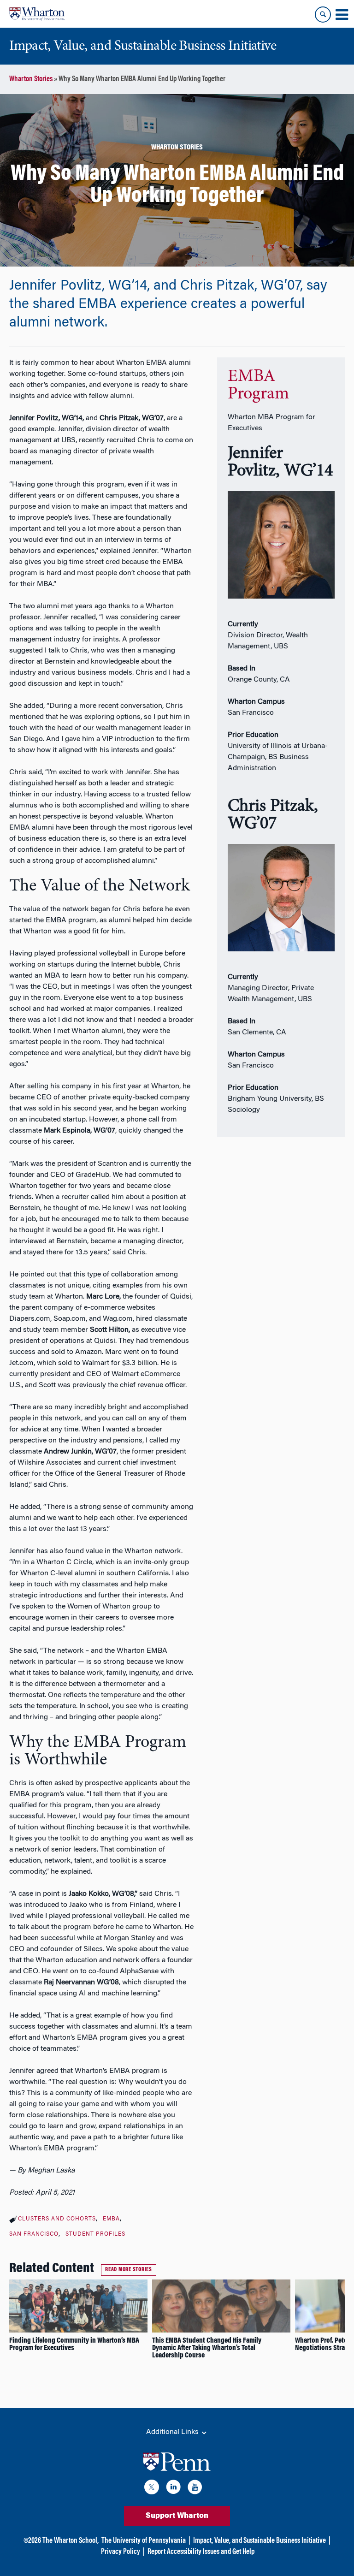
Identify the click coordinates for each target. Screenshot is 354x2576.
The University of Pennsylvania (144, 2541)
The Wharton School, (71, 2541)
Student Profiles (95, 2234)
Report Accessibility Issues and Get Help (201, 2552)
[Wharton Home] (37, 14)
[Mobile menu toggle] (342, 15)
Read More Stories (129, 2270)
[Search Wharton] (323, 15)
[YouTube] (195, 2489)
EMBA (111, 2219)
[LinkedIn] (173, 2489)
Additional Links (173, 2432)
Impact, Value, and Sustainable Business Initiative (260, 2541)
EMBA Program (258, 386)
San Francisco (34, 2234)
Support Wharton (177, 2516)
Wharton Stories (31, 79)
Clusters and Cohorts (57, 2219)
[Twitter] (152, 2489)
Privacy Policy (121, 2552)
